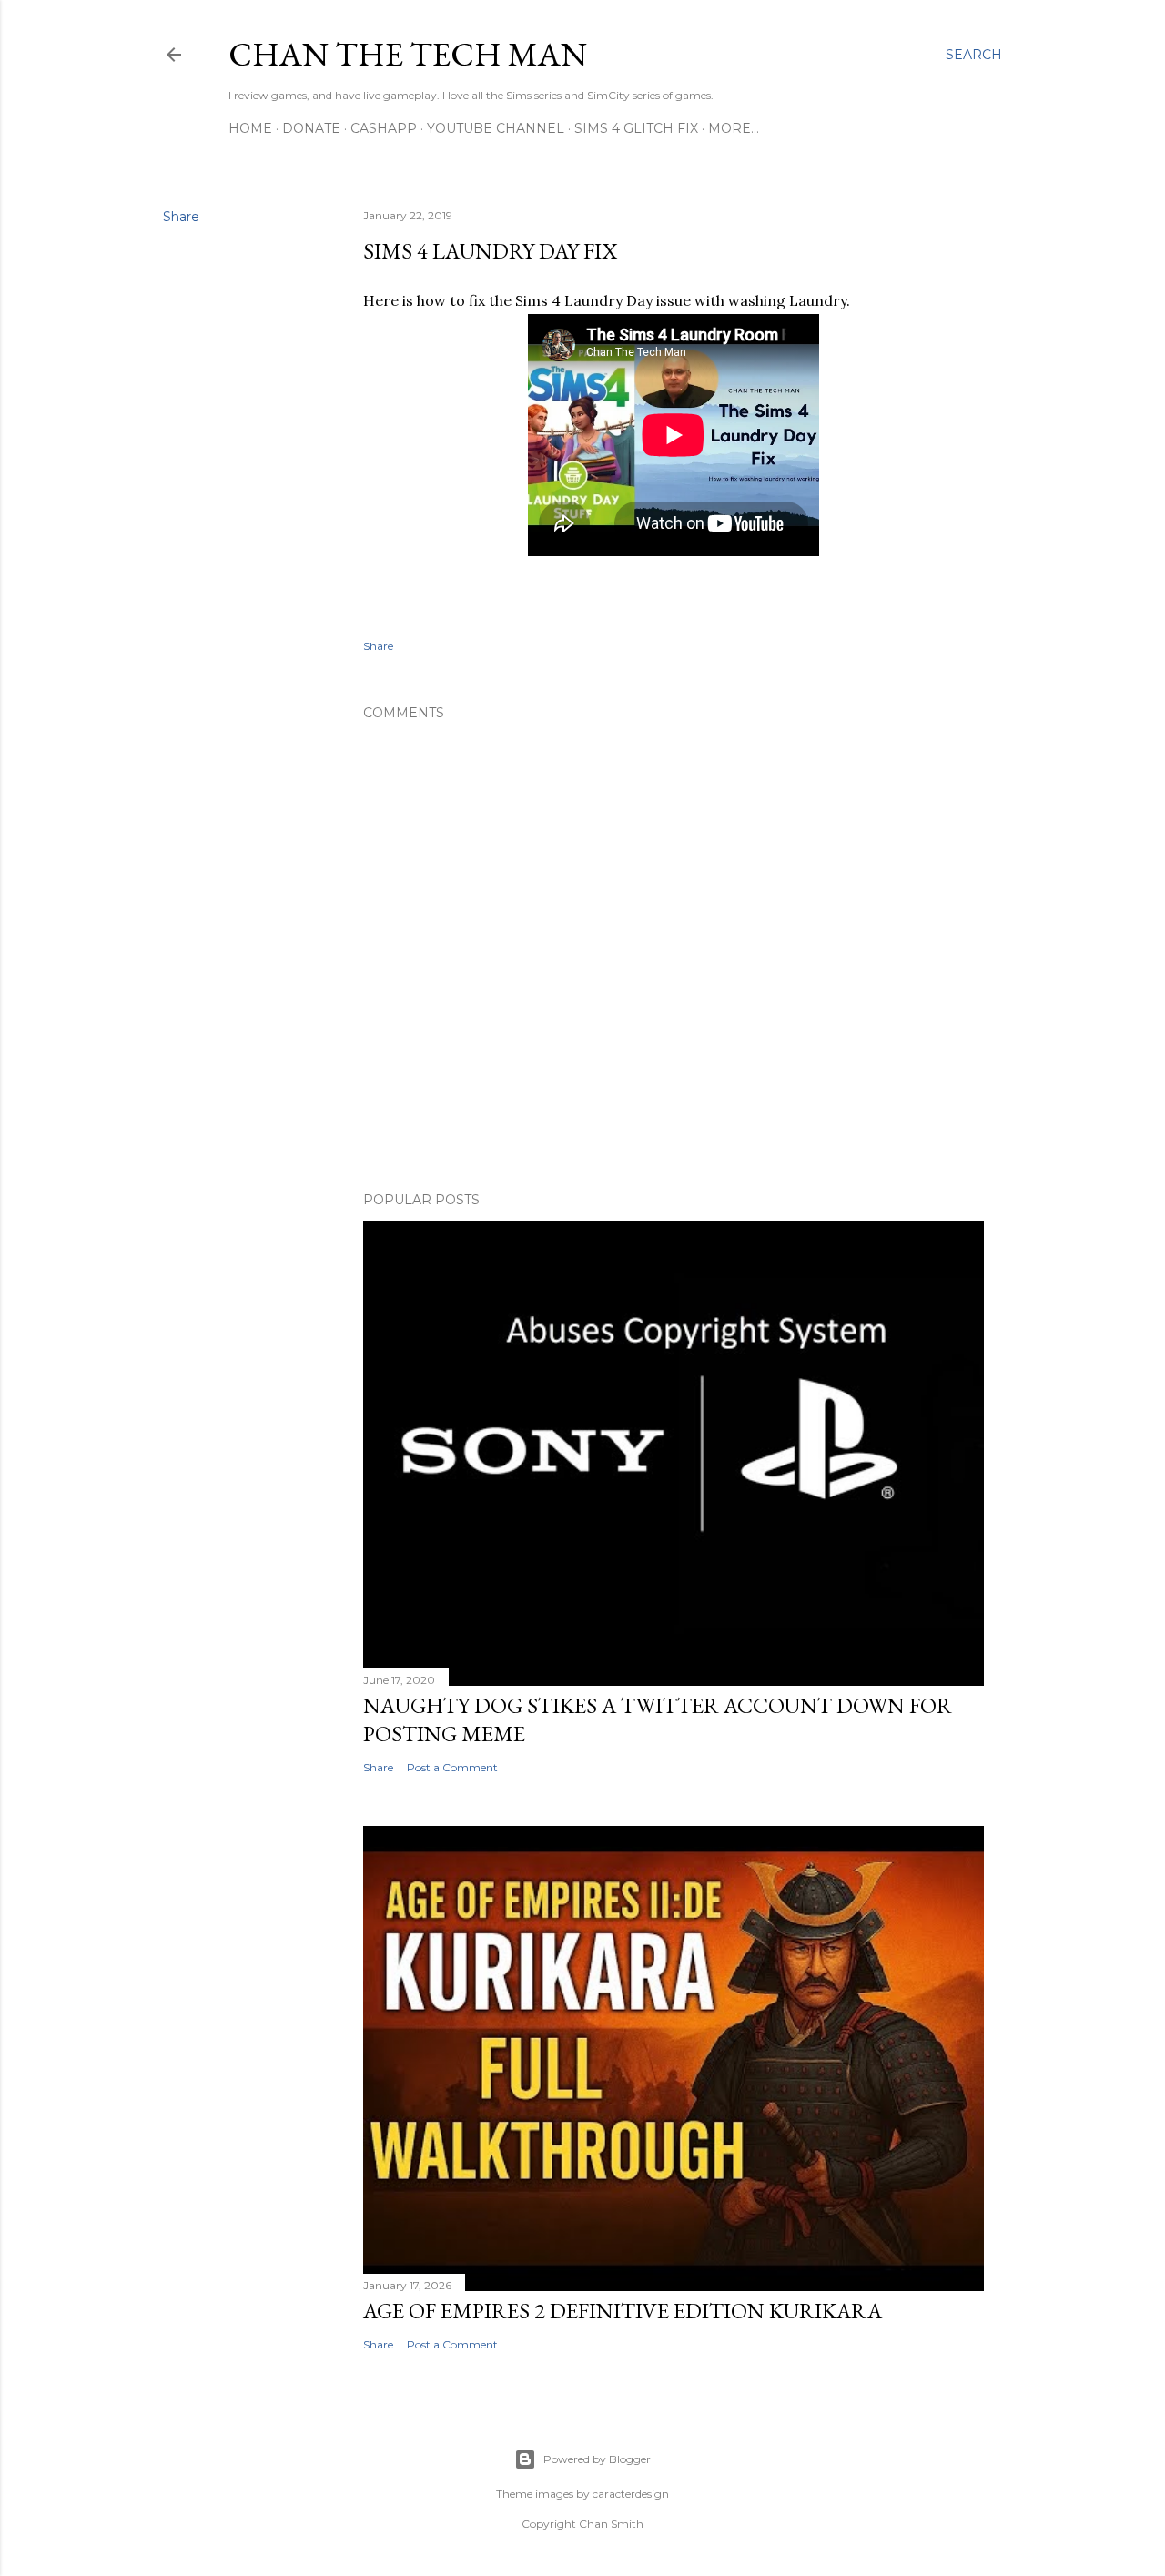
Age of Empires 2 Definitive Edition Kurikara (623, 2311)
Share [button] (181, 217)
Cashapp (384, 128)
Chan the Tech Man (408, 54)
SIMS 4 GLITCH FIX (636, 128)
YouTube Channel (496, 128)
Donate (311, 128)
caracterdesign (631, 2494)
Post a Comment (452, 1767)
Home (250, 128)
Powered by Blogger (597, 2459)
